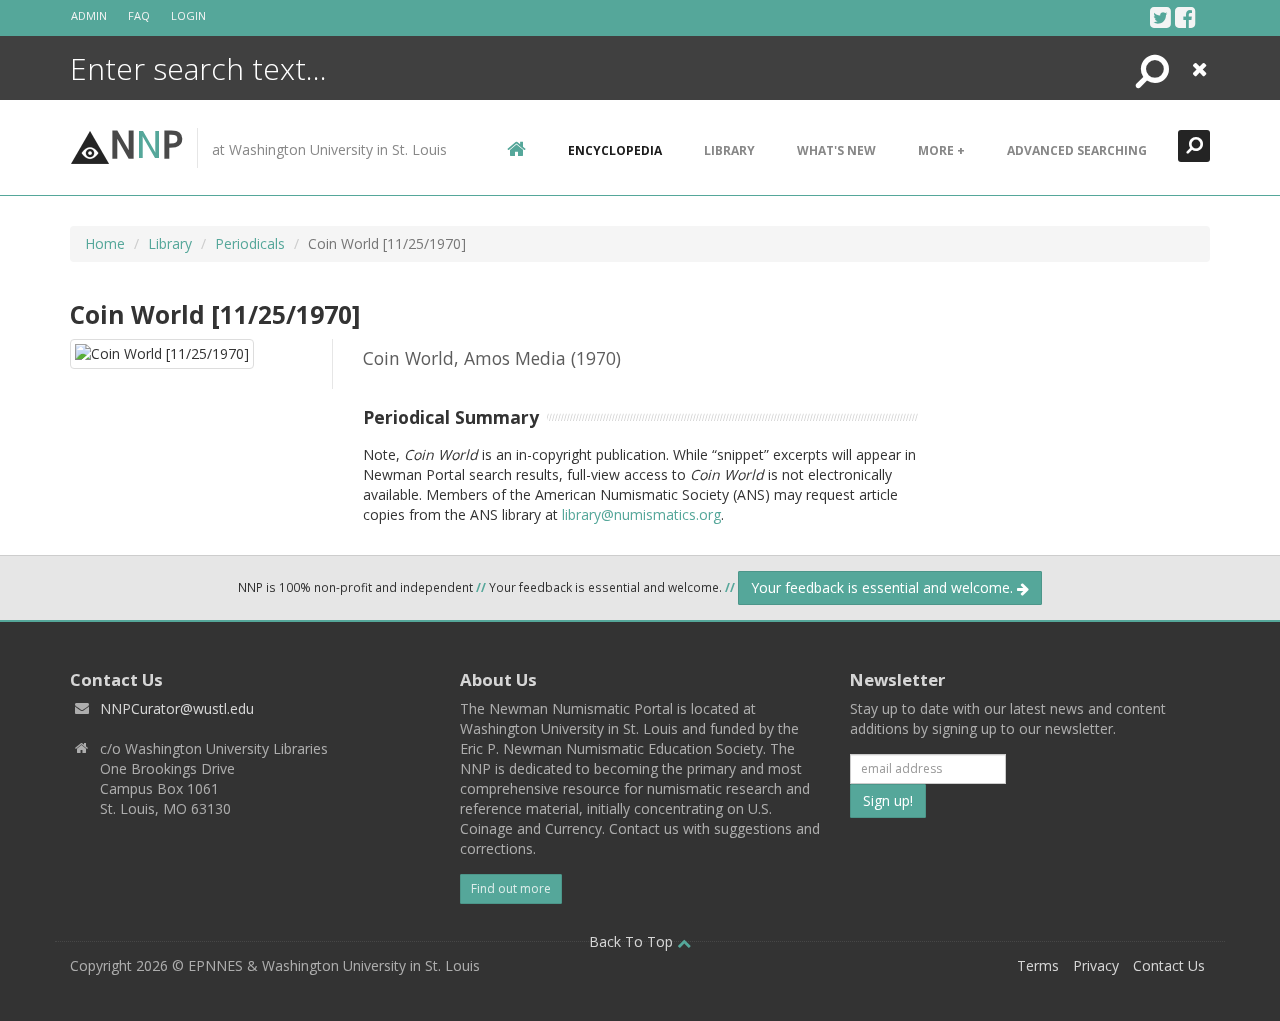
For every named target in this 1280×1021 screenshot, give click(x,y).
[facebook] (1185, 17)
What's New (836, 150)
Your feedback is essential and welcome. (884, 587)
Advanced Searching (1077, 150)
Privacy (1096, 965)
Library (729, 150)
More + (941, 150)
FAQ (139, 15)
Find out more (511, 888)
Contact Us (1169, 965)
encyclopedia (615, 150)
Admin (89, 15)
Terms (1038, 965)
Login (188, 15)
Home (105, 243)
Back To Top (633, 941)
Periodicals (250, 243)
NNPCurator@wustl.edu (177, 708)
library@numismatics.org (641, 514)
